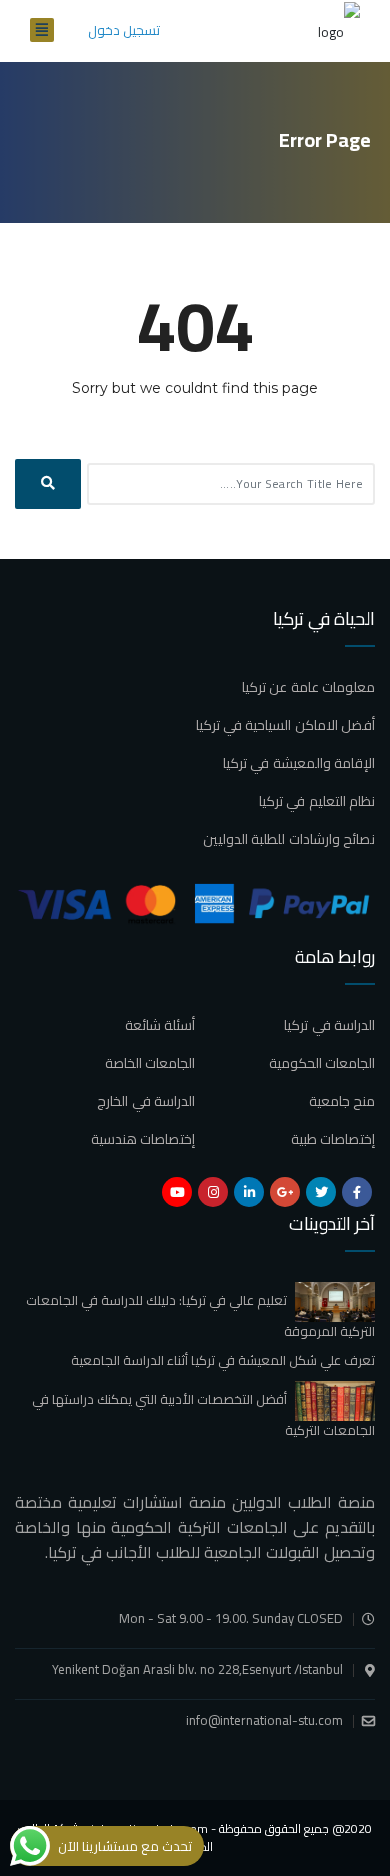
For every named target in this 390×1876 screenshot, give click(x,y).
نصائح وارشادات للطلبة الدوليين (289, 839)
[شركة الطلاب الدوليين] (339, 31)
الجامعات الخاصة (150, 1063)
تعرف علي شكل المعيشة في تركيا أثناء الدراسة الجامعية (223, 1360)
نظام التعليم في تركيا (317, 801)
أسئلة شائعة (160, 1025)
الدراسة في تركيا (329, 1025)
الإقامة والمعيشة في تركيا (299, 763)
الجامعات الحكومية (322, 1063)
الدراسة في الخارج (146, 1101)
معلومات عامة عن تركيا (308, 687)
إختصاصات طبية (333, 1139)
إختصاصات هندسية (143, 1139)
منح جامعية (342, 1101)
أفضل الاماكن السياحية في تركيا (285, 725)
